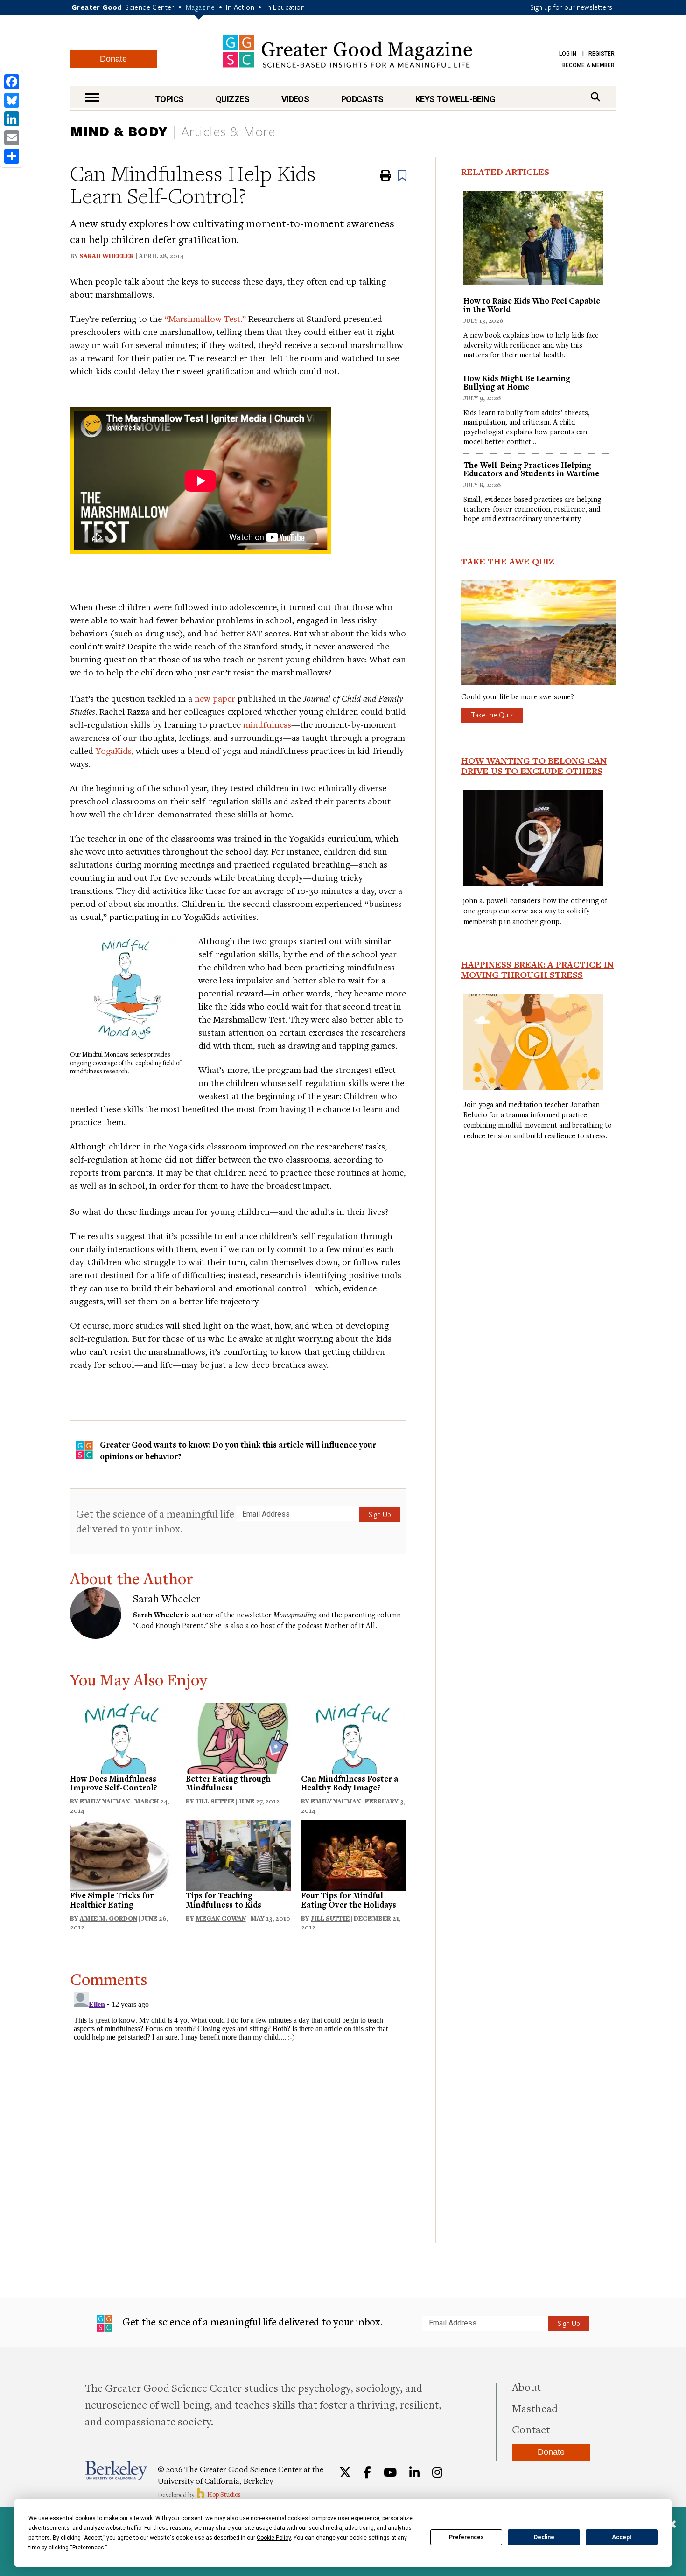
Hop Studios (223, 2494)
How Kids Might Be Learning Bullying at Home (517, 382)
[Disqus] (238, 2105)
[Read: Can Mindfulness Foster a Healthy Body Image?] (354, 1737)
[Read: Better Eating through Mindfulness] (238, 1737)
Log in (568, 54)
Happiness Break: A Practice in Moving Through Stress (537, 969)
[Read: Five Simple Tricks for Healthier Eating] (123, 1854)
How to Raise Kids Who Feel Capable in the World (532, 305)
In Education (285, 7)
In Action (240, 7)
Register (602, 54)
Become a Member (588, 65)
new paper (215, 698)
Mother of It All (350, 1625)
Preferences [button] (88, 2548)
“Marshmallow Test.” (205, 318)
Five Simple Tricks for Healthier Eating (112, 1900)
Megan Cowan (221, 1918)
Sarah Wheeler (107, 256)
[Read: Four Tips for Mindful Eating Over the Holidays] (354, 1854)
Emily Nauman (105, 1801)
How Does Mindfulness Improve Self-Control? (114, 1783)
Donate (113, 59)
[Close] (672, 2525)
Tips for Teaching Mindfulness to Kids (224, 1900)
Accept (622, 2537)
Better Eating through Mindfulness (228, 1783)
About (526, 2387)
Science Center (150, 7)
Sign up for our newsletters (571, 7)
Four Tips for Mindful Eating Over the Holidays (349, 1900)
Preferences (466, 2537)
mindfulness (267, 724)
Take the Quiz (492, 715)
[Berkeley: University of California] (116, 2470)
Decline (544, 2537)
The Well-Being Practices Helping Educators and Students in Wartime (531, 469)
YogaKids (114, 750)
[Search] (595, 97)
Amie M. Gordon (108, 1918)
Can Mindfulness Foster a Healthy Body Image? (350, 1783)
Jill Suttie (215, 1801)
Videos (295, 99)
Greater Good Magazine (347, 51)
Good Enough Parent (170, 1625)
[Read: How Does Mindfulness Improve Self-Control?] (123, 1737)
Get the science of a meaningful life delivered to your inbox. (155, 1521)
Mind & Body (119, 131)
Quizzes (232, 99)
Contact (531, 2429)
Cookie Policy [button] (274, 2538)
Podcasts (362, 99)
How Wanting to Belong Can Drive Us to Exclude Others (534, 766)
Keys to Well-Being (455, 99)
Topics (169, 99)
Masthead (535, 2408)
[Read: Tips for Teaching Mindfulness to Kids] (238, 1854)
